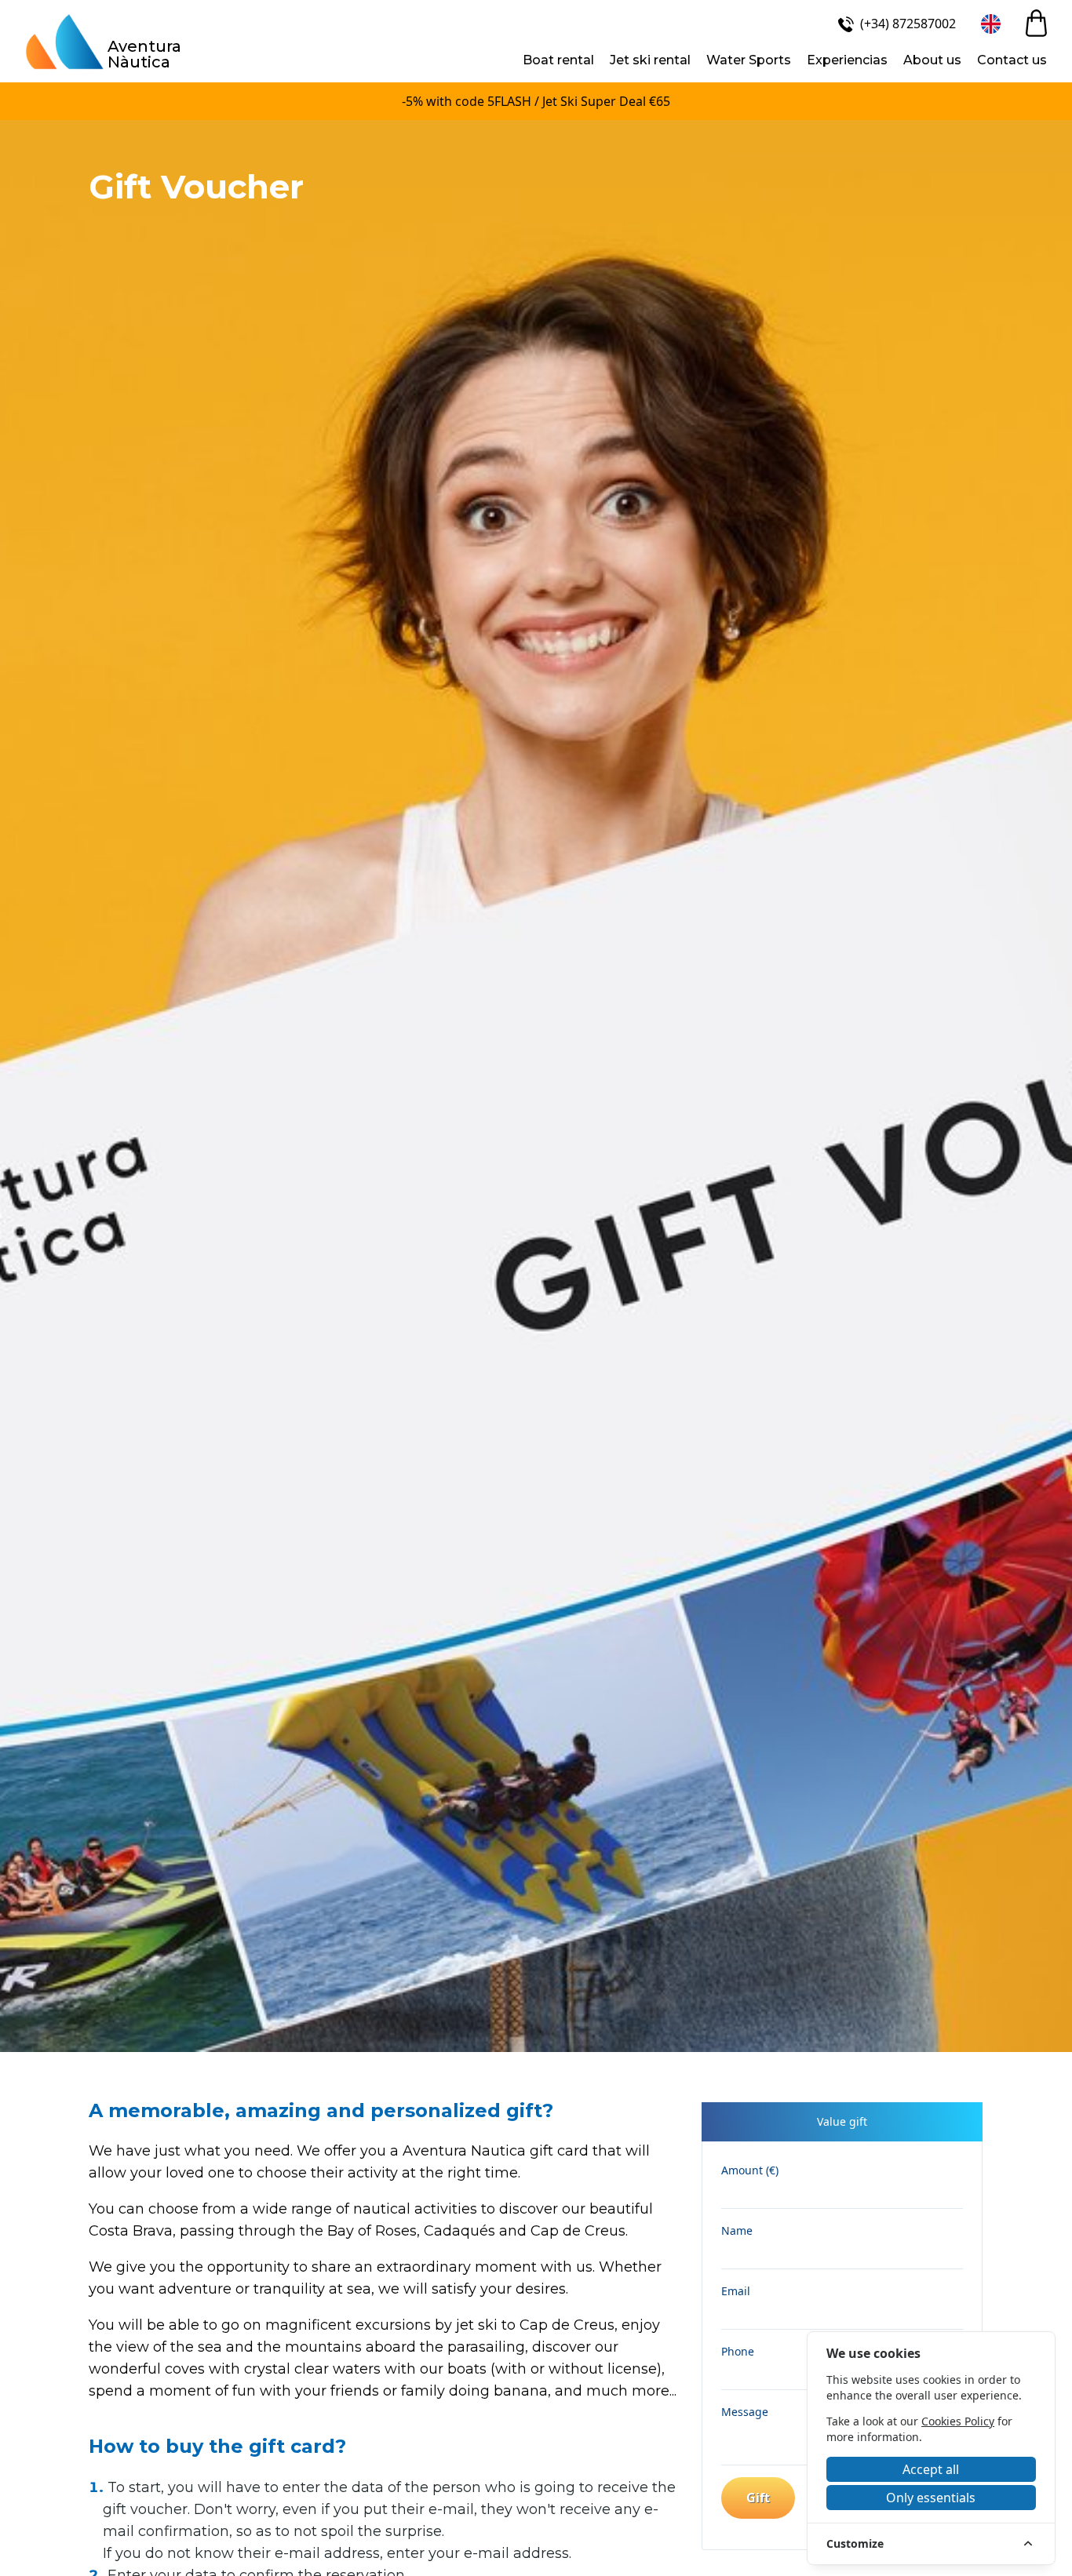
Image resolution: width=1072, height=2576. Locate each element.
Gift (758, 2498)
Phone (738, 2351)
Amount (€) (750, 2170)
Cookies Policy (958, 2421)
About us (932, 60)
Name (737, 2230)
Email (736, 2291)
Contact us (1012, 60)
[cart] (1036, 23)
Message (745, 2412)
